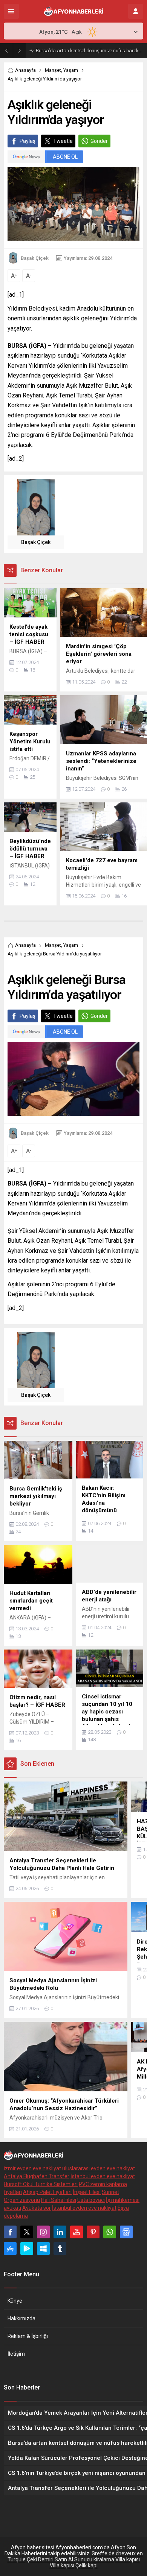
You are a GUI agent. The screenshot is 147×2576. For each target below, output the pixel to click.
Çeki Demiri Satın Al (50, 2559)
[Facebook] (10, 2232)
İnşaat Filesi (87, 2192)
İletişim (16, 2354)
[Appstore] (10, 2249)
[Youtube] (77, 2232)
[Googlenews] (126, 2232)
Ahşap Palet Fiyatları (47, 2192)
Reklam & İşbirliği (28, 2336)
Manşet (53, 70)
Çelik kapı (87, 2565)
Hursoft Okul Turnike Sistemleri (41, 2184)
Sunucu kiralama (94, 2559)
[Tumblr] (60, 2249)
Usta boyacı (91, 2200)
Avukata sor (37, 2208)
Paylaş (28, 141)
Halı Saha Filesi (59, 2200)
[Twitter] (27, 2232)
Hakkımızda (21, 2318)
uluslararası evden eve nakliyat (99, 2168)
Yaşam (71, 70)
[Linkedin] (60, 2232)
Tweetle (63, 141)
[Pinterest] (93, 2232)
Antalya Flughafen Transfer (37, 2176)
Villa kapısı (128, 2559)
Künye (15, 2301)
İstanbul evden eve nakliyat (103, 2176)
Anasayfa (25, 70)
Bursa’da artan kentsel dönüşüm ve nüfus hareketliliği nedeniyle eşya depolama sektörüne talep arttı (90, 51)
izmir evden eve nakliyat (32, 2168)
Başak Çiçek (35, 258)
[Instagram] (43, 2232)
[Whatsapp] (110, 2232)
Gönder (99, 141)
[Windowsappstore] (43, 2249)
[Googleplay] (27, 2249)
